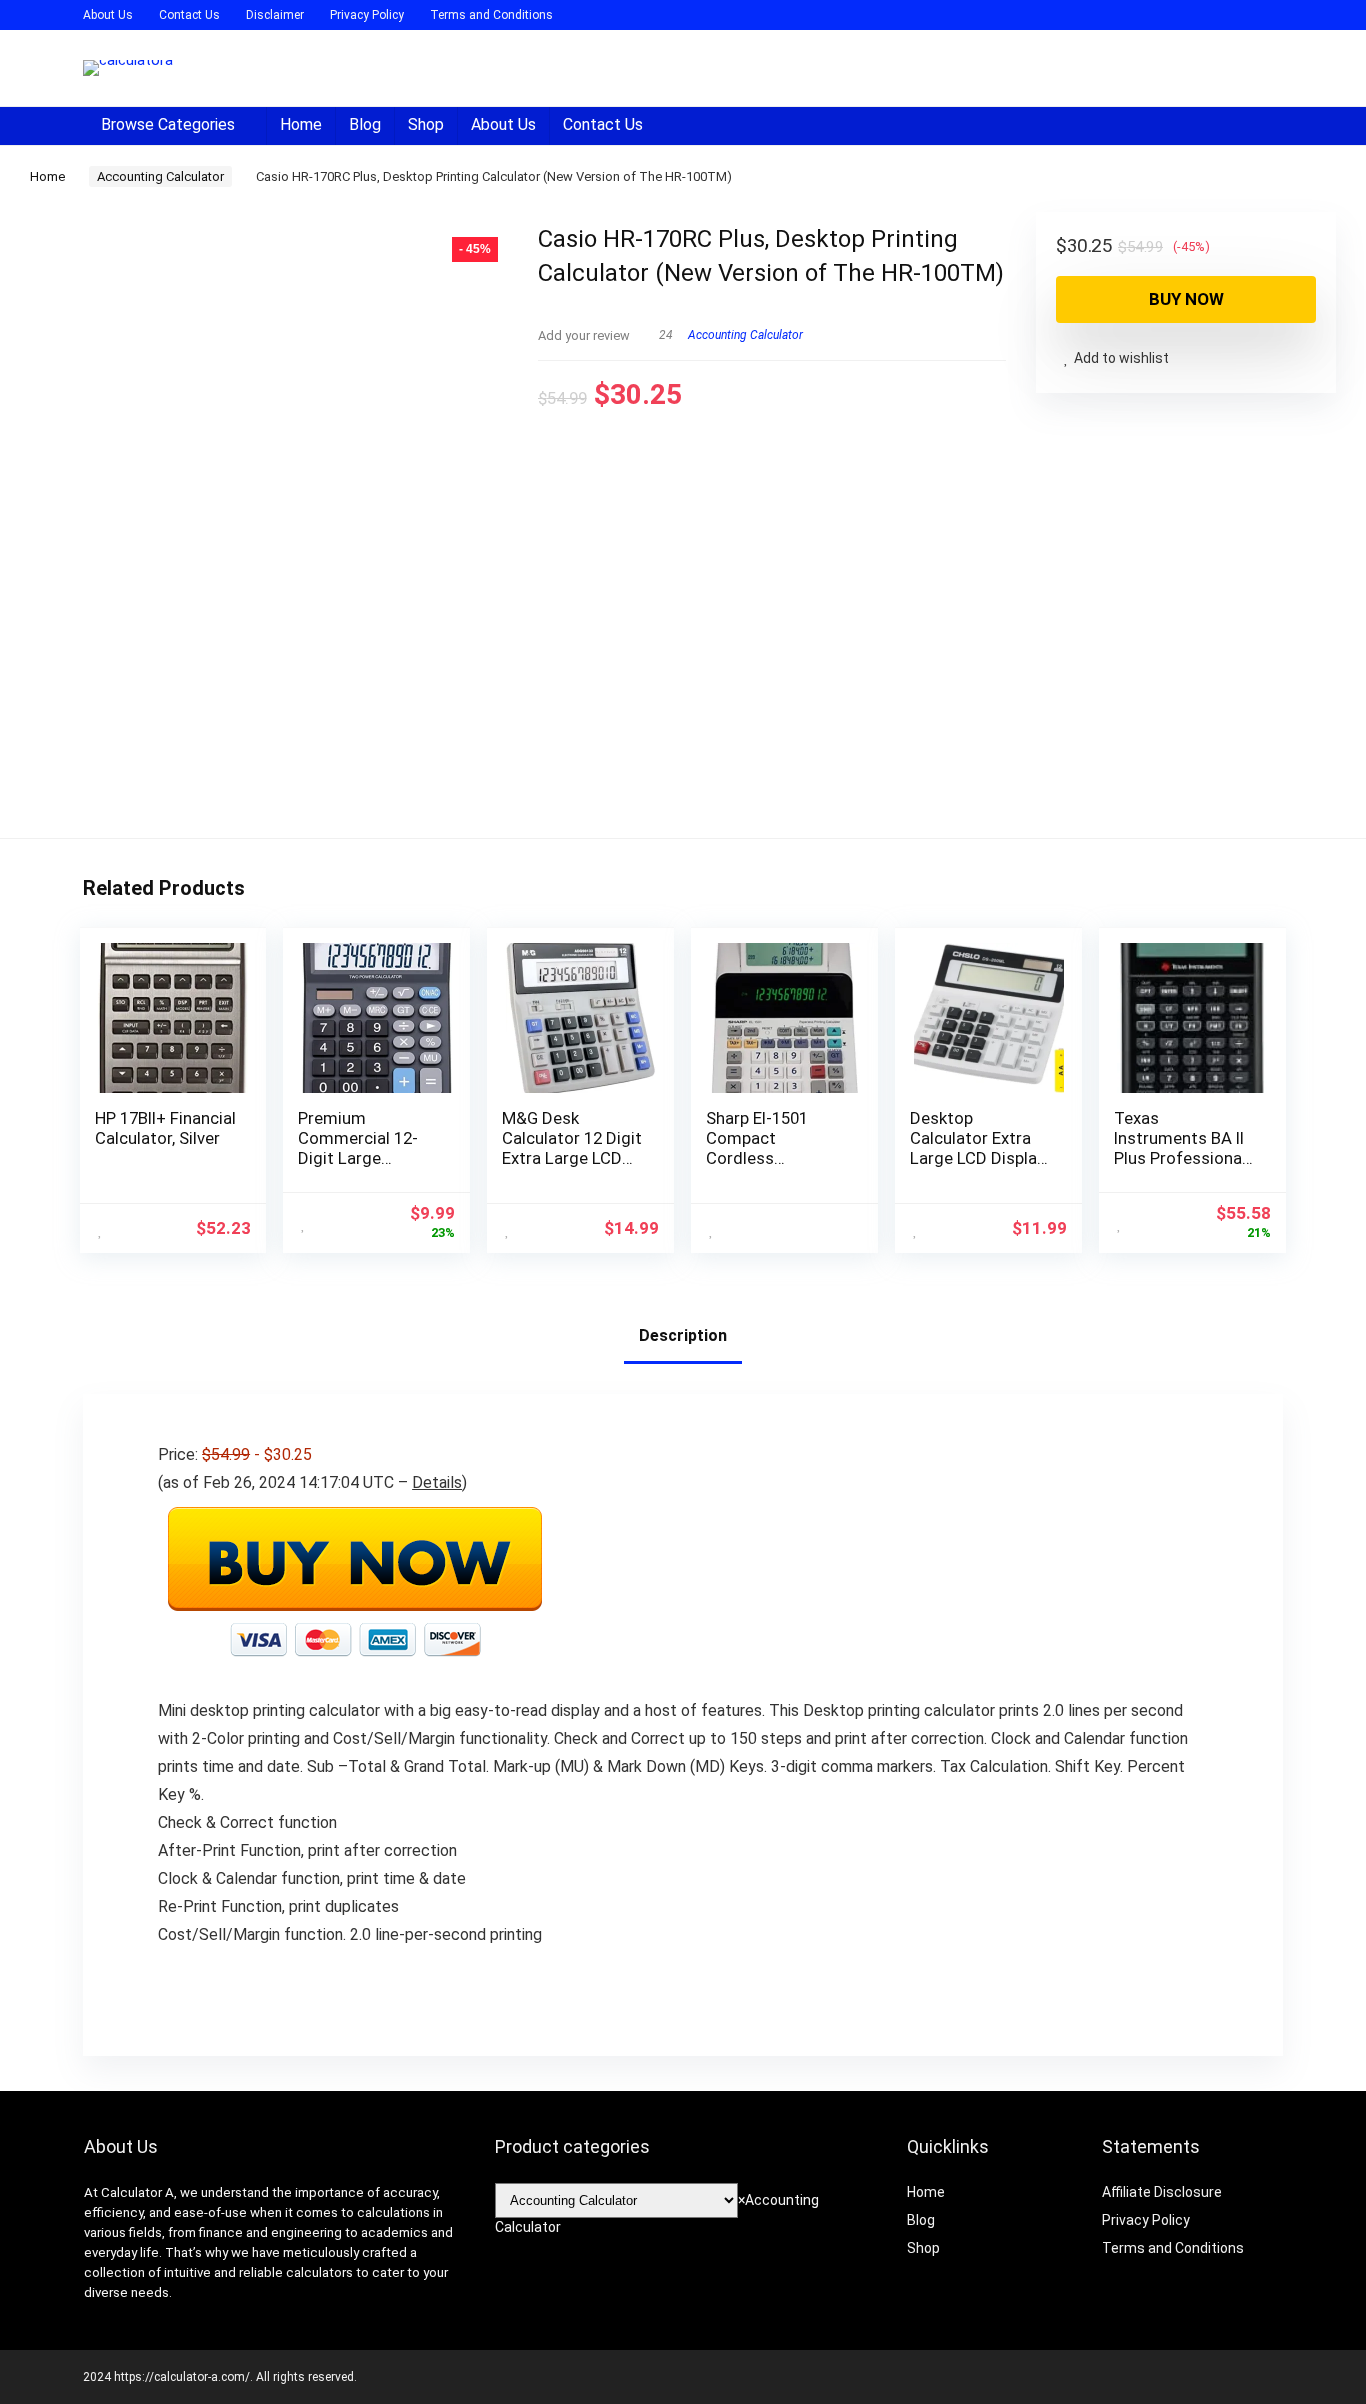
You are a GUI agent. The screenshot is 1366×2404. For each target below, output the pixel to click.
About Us (108, 15)
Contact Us (189, 15)
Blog (365, 124)
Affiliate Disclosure (1162, 2192)
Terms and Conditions (491, 15)
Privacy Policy (367, 15)
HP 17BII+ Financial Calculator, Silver (165, 1128)
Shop (426, 124)
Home (301, 124)
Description (683, 1335)
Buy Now (1186, 299)
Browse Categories (168, 124)
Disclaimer (275, 15)
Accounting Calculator (160, 176)
